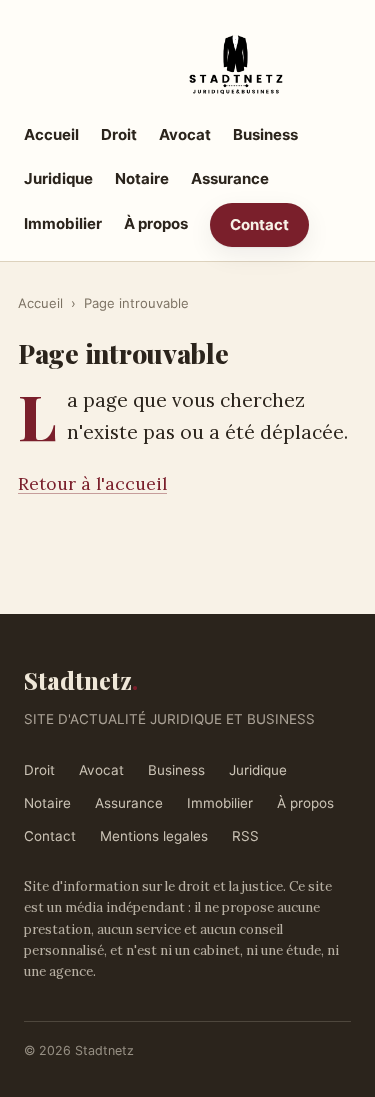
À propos (156, 223)
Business (265, 134)
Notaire (142, 178)
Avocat (185, 134)
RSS (245, 836)
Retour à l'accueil (92, 483)
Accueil (51, 134)
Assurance (230, 178)
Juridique (58, 178)
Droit (119, 134)
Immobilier (63, 223)
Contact (259, 224)
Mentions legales (154, 836)
